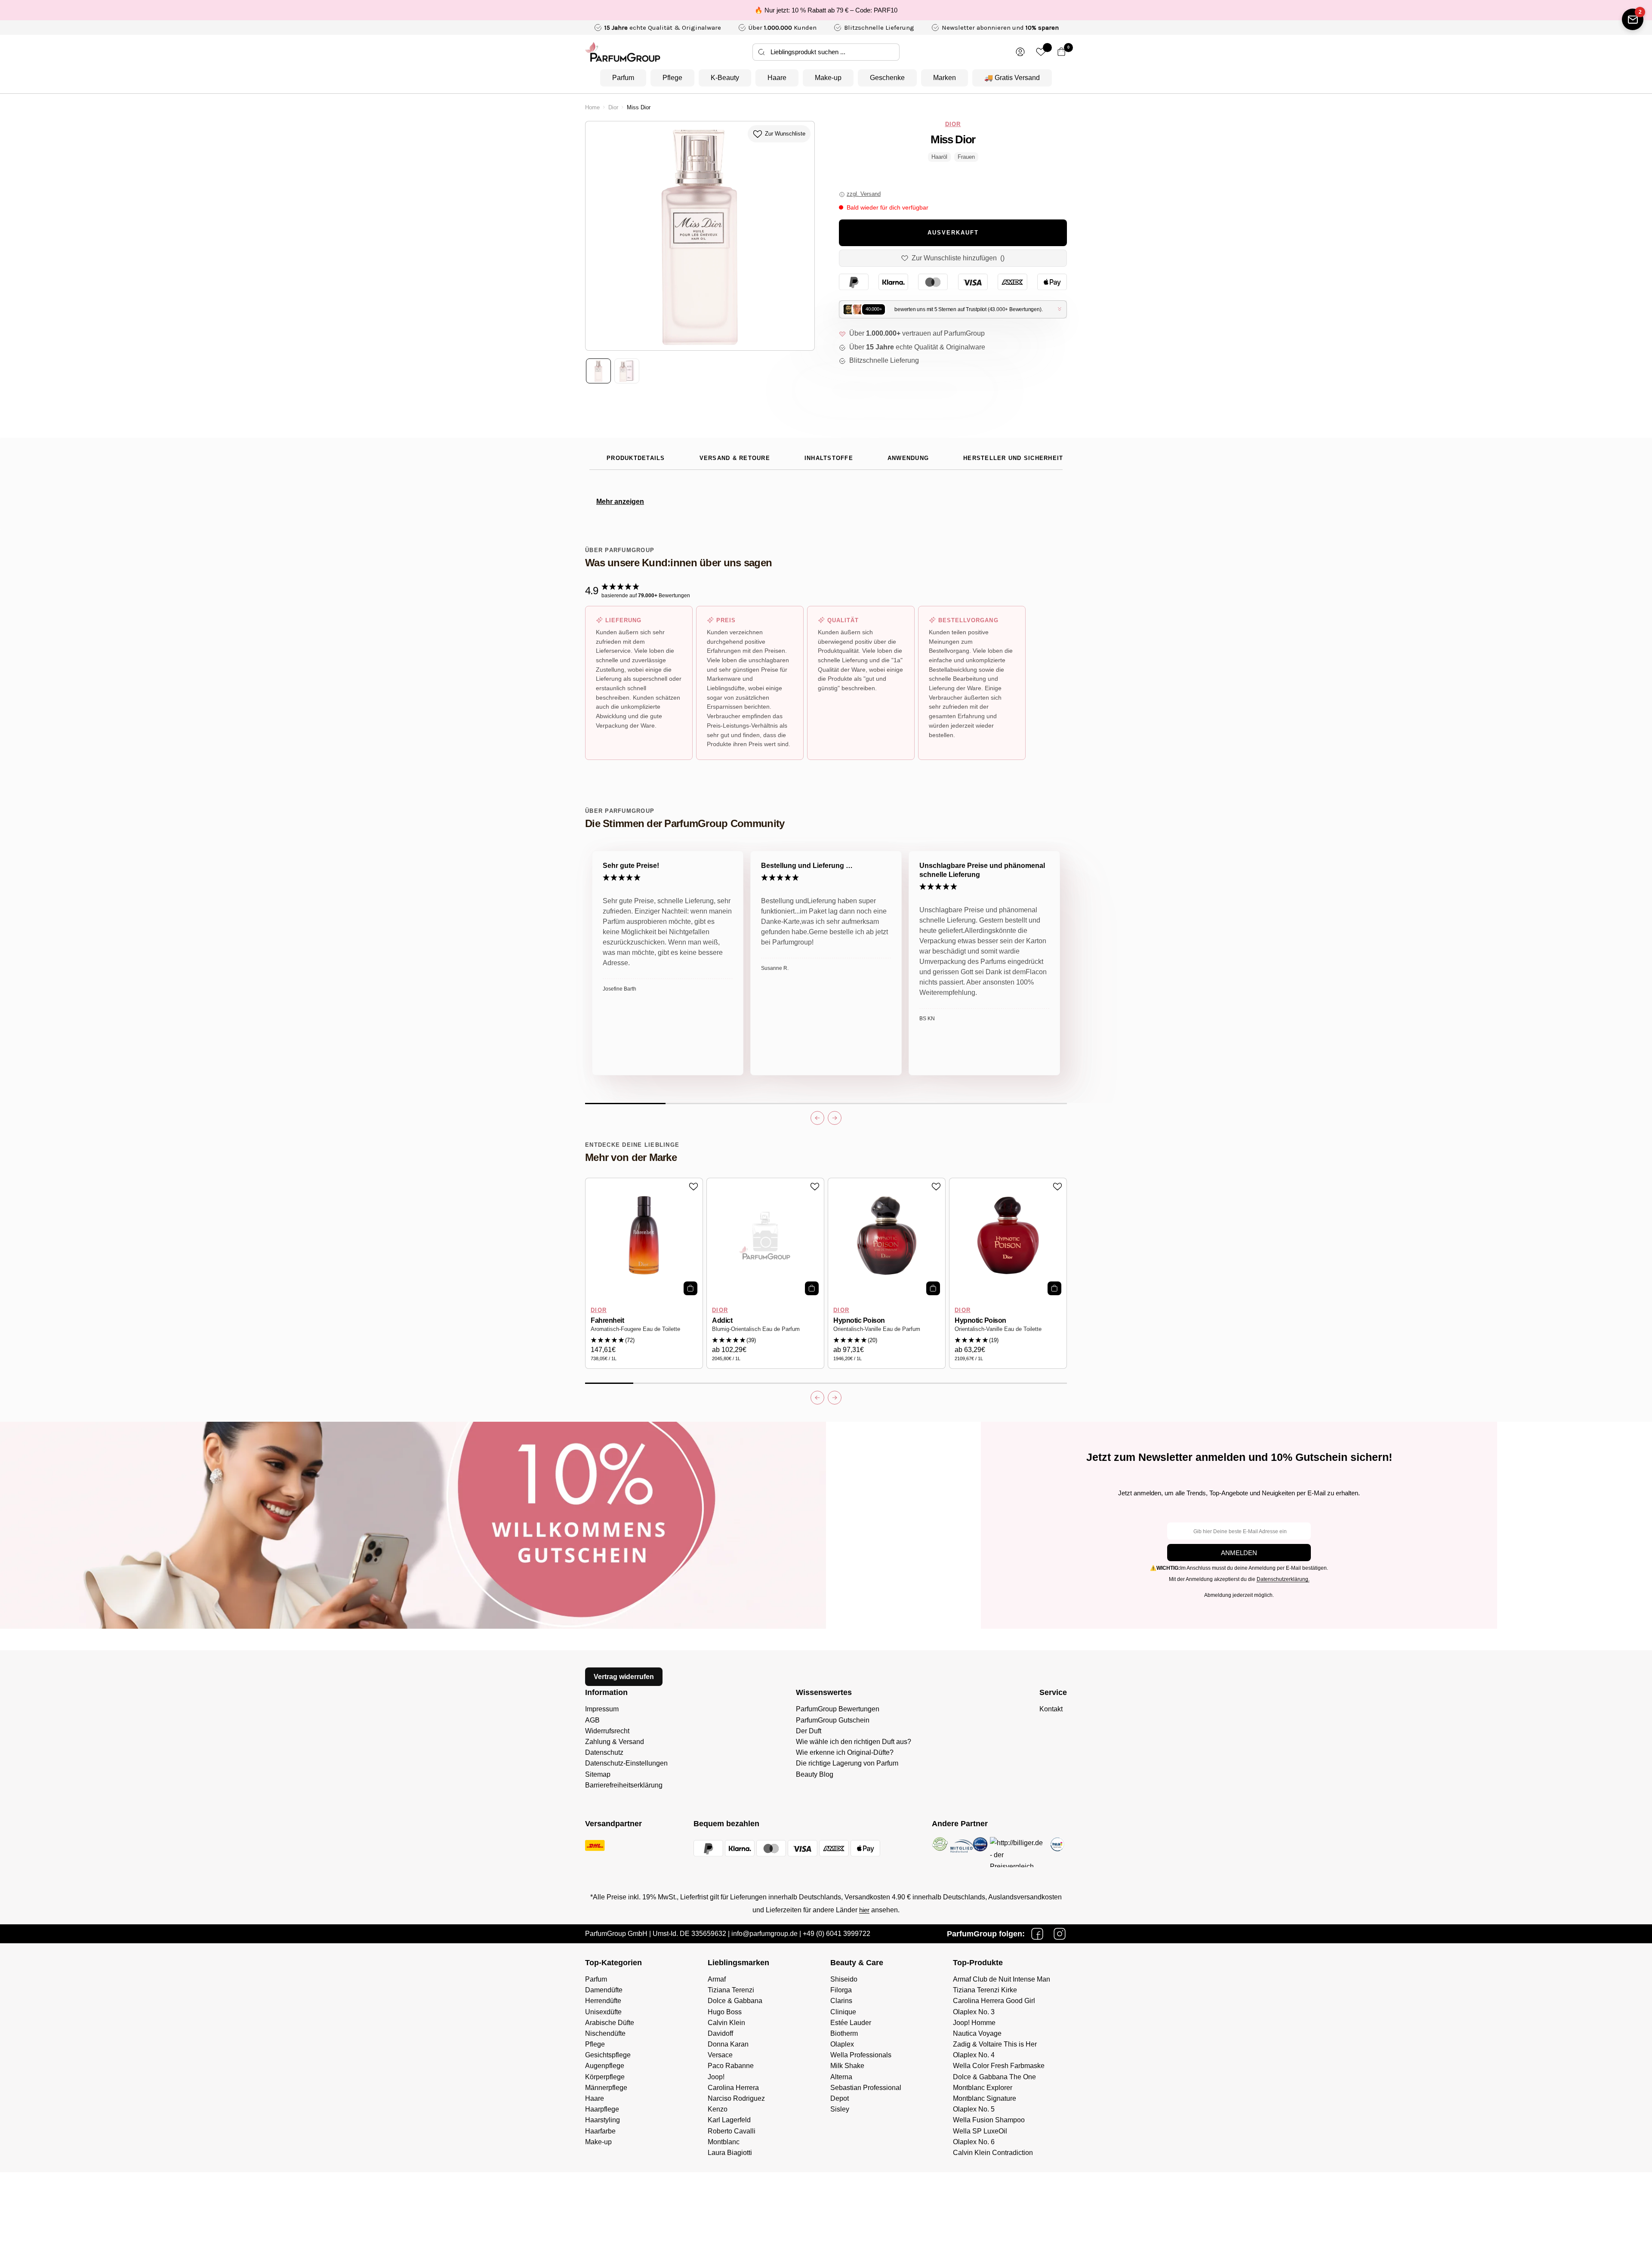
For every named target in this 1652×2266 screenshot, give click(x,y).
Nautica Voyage (977, 2033)
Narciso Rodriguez (736, 2098)
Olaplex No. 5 (974, 2109)
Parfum (623, 78)
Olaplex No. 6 (974, 2142)
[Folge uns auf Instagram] (1060, 1934)
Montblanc (724, 2142)
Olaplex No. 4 (974, 2055)
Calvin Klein (726, 2023)
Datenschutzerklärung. (1283, 1579)
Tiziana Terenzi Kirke (985, 1990)
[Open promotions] (1633, 19)
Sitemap (598, 1774)
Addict (722, 1320)
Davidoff (720, 2033)
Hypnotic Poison (859, 1320)
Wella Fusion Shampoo (989, 2120)
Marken (945, 78)
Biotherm (844, 2033)
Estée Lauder (851, 2023)
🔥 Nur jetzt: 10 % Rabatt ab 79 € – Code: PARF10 (826, 10)
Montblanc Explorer (983, 2088)
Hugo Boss (725, 2012)
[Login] (1020, 52)
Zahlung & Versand (615, 1742)
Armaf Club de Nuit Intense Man (1002, 1979)
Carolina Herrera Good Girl (994, 2001)
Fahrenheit (607, 1320)
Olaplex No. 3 (974, 2012)
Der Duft (809, 1731)
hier (864, 1910)
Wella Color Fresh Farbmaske (999, 2066)
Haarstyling (603, 2120)
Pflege (672, 78)
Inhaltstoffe (829, 458)
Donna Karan (728, 2044)
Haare (777, 78)
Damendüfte (604, 1990)
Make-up (828, 78)
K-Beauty (725, 78)
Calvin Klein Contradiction (993, 2153)
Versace (720, 2055)
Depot (840, 2098)
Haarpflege (602, 2109)
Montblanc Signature (985, 2098)
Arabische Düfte (610, 2023)
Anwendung (908, 458)
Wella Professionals (861, 2055)
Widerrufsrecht (607, 1731)
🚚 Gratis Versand (1012, 78)
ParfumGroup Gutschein (833, 1720)
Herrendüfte (603, 2001)
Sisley (840, 2109)
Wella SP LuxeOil (980, 2131)
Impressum (602, 1709)
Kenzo (718, 2109)
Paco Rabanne (731, 2066)
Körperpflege (605, 2077)
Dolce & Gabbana (735, 2001)
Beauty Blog (815, 1774)
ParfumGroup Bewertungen (838, 1709)
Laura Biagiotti (730, 2153)
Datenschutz (604, 1752)
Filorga (841, 1990)
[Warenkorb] (1062, 52)
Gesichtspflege (608, 2055)
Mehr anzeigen (620, 502)
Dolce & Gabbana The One (994, 2077)
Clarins (841, 2001)
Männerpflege (606, 2088)
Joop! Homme (974, 2023)
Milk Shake (847, 2066)
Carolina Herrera (733, 2088)
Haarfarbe (600, 2131)
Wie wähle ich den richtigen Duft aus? (854, 1742)
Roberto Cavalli (732, 2131)
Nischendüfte (605, 2033)
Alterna (841, 2077)
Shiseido (844, 1979)
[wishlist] (1041, 52)
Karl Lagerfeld (729, 2120)
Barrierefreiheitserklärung (624, 1785)
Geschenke (887, 78)
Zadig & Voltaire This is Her (995, 2044)
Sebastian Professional (866, 2088)
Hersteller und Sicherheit (1013, 458)
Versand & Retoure (735, 458)
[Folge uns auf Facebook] (1037, 1934)
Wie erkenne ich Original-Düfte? (845, 1752)
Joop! (716, 2077)
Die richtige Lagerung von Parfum (847, 1763)
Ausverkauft (953, 233)
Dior (613, 108)
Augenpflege (605, 2066)
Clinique (843, 2012)
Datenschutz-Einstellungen (626, 1763)
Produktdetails (636, 458)
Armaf (717, 1979)
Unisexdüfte (603, 2012)
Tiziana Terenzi (731, 1990)
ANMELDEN (1239, 1553)
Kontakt (1051, 1709)
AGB (592, 1720)
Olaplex (842, 2044)
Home (592, 108)
